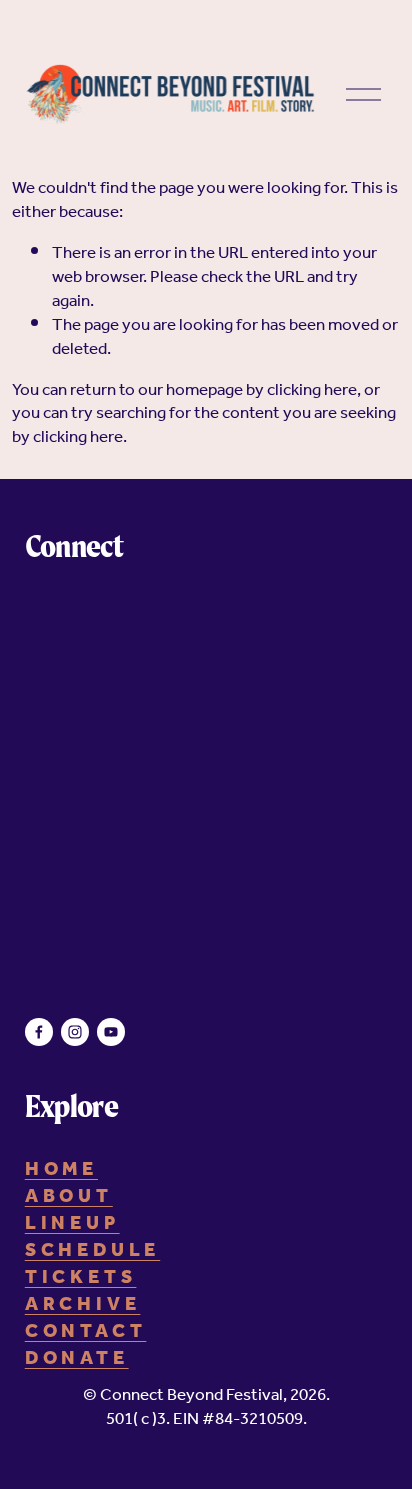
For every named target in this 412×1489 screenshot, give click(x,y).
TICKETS (81, 1278)
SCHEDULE (92, 1251)
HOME (61, 1170)
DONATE (77, 1359)
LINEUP (72, 1224)
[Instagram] (75, 1032)
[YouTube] (111, 1032)
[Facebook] (39, 1032)
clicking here (312, 390)
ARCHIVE (83, 1305)
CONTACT (86, 1332)
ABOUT (69, 1197)
